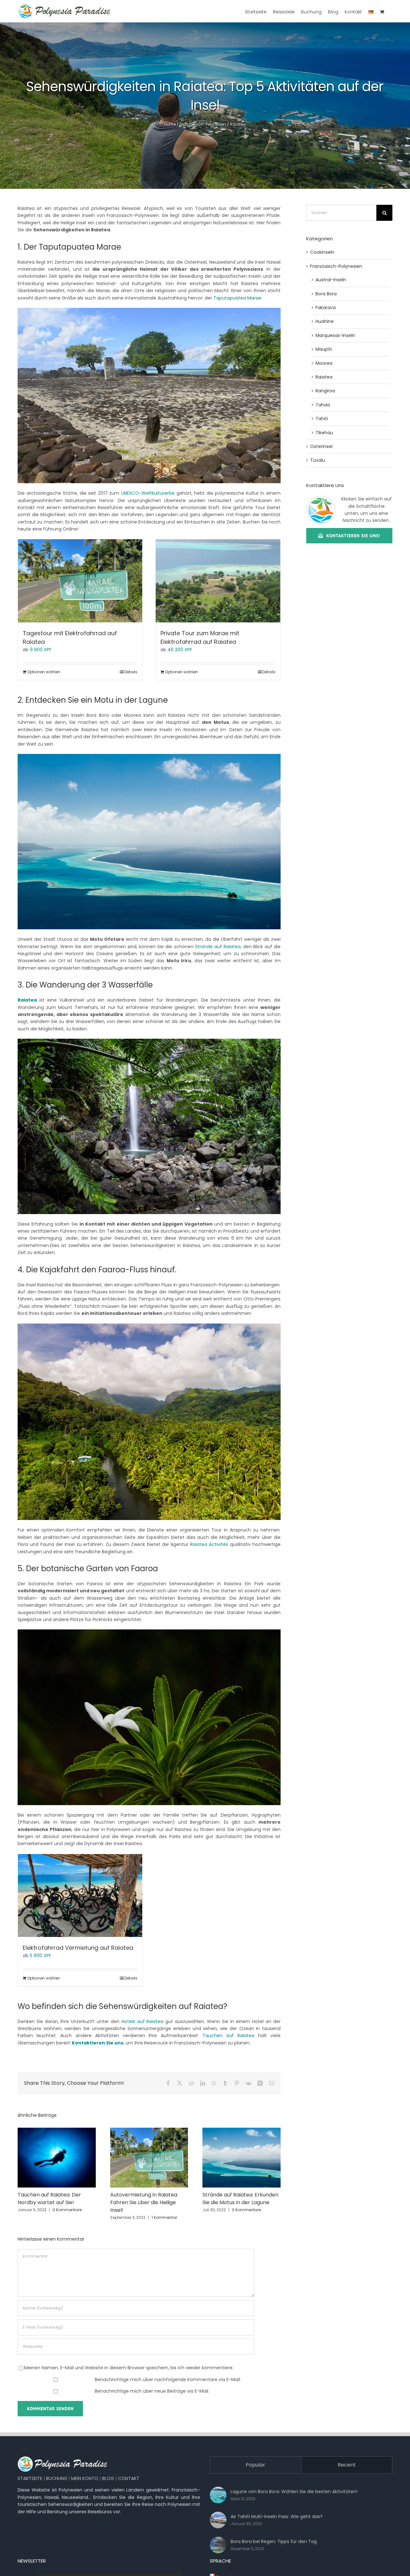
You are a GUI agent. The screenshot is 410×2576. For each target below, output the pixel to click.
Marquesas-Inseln (335, 335)
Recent (347, 2465)
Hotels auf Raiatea (143, 2021)
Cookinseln (322, 252)
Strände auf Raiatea (218, 947)
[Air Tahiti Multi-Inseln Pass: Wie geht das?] (218, 2520)
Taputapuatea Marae (237, 298)
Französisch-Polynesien (203, 124)
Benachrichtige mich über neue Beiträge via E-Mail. (152, 2391)
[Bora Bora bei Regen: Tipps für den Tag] (218, 2545)
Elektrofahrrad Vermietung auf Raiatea (78, 1948)
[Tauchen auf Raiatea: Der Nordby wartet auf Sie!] (57, 2131)
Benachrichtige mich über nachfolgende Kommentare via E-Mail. (168, 2380)
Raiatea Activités (209, 1544)
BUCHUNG (57, 2478)
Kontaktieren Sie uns (98, 2043)
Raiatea (238, 124)
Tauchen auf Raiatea (229, 2036)
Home (170, 124)
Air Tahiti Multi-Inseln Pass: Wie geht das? (277, 2516)
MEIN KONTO (85, 2478)
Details (131, 672)
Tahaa (323, 405)
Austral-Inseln (331, 280)
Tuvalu (318, 460)
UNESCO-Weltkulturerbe (148, 493)
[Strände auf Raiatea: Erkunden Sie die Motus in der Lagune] (242, 2131)
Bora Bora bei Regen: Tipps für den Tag (274, 2541)
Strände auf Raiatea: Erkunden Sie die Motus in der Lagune (240, 2199)
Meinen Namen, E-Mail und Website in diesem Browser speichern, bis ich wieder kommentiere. (129, 2368)
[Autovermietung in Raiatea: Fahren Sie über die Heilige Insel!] (149, 2131)
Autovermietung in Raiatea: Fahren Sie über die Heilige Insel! (144, 2202)
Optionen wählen (44, 672)
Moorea (324, 363)
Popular (255, 2465)
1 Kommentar (164, 2217)
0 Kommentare (67, 2210)
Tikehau (324, 433)
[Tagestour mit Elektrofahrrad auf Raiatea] (80, 581)
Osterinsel (321, 446)
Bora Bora (326, 294)
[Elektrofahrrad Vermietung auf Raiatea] (80, 1896)
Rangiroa (325, 391)
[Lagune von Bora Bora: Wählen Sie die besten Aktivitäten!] (218, 2495)
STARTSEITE (30, 2478)
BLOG (108, 2478)
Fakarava (326, 308)
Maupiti (324, 349)
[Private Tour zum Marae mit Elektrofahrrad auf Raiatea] (218, 581)
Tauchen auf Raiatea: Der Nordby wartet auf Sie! (49, 2199)
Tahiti (322, 419)
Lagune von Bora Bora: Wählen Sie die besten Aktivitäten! (294, 2492)
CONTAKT (129, 2478)
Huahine (325, 321)
